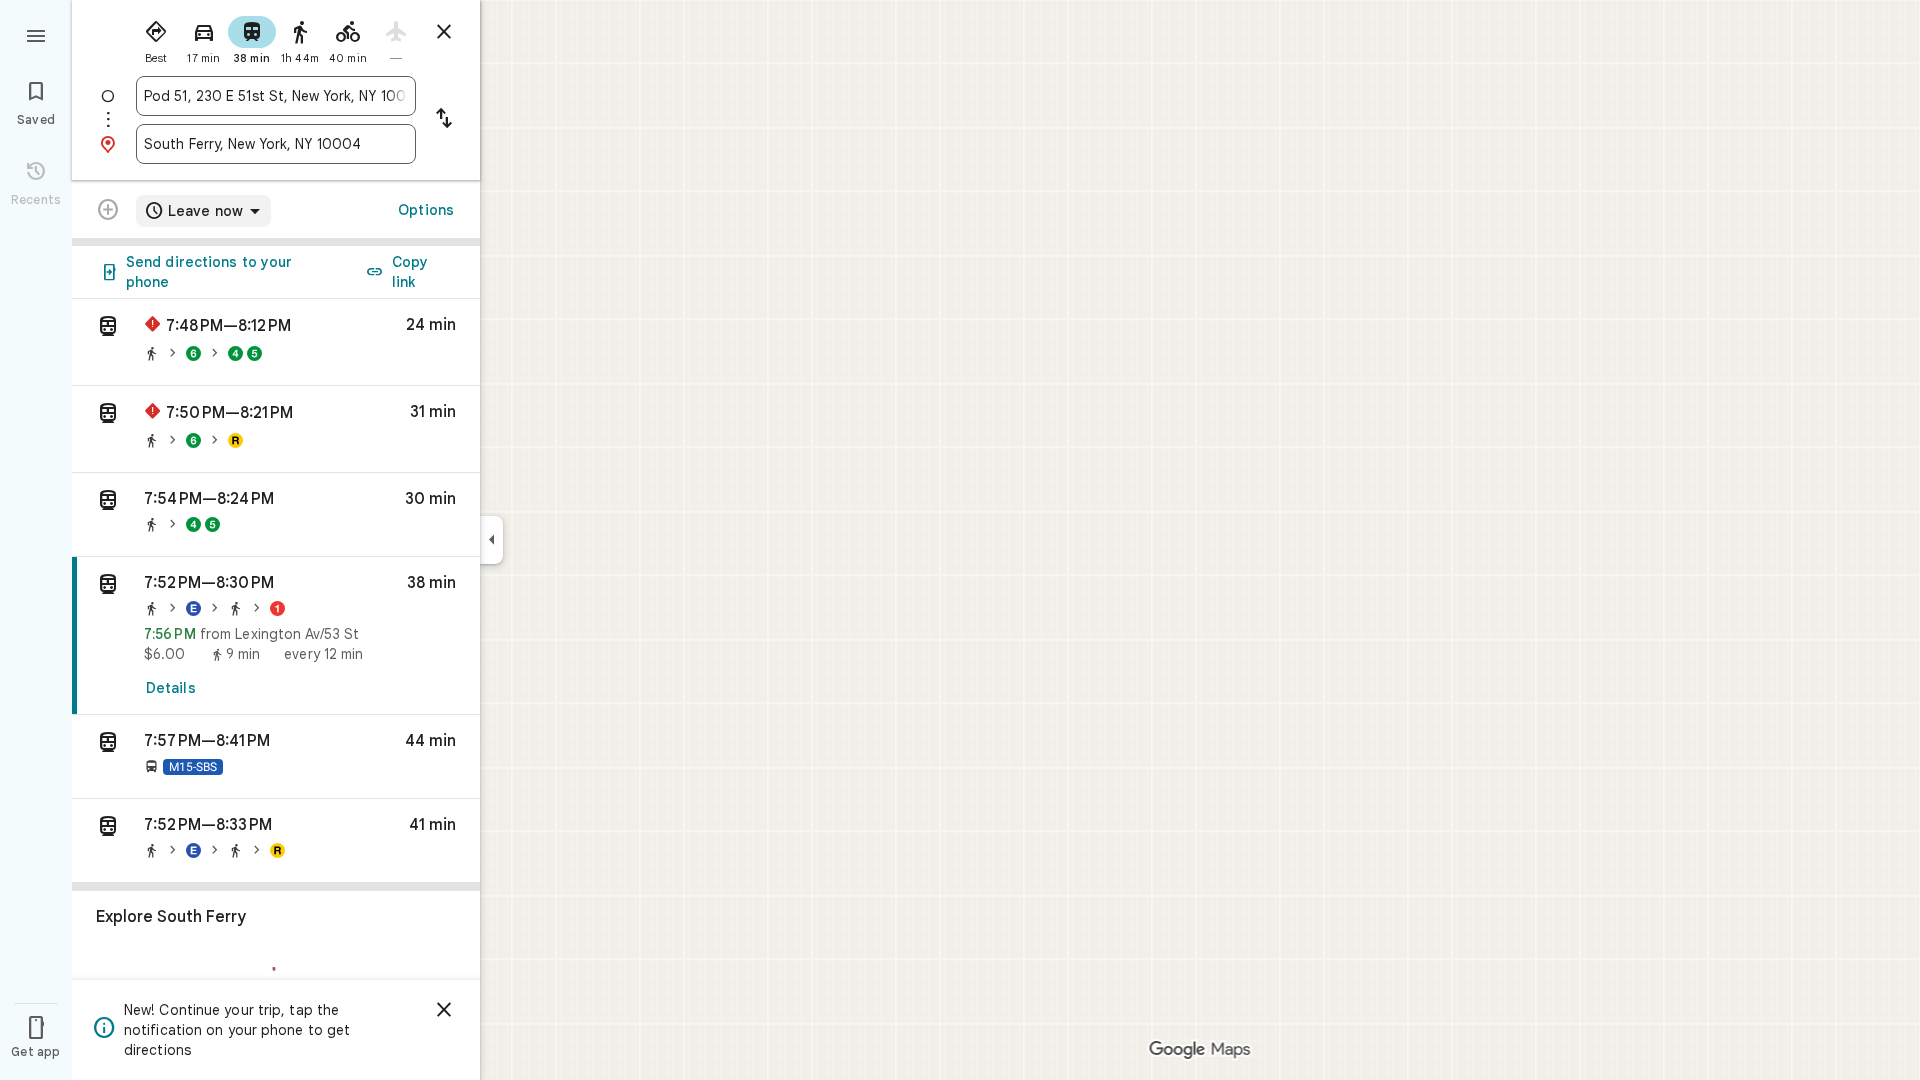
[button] (276, 342)
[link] (276, 636)
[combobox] (276, 96)
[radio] (156, 38)
